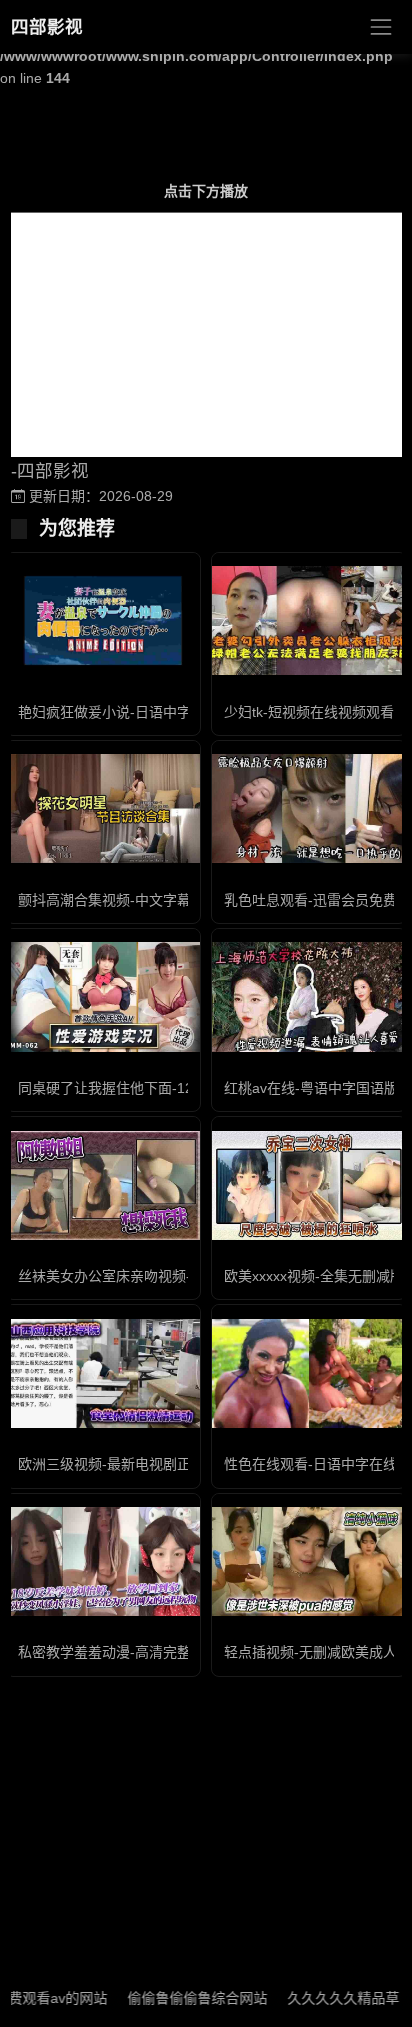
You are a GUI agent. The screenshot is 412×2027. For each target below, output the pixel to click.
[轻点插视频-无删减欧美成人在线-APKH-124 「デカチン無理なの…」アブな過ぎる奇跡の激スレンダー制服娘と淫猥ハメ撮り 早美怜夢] (309, 1561)
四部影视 (47, 27)
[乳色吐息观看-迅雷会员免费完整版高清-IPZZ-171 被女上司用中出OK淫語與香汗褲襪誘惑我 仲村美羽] (309, 808)
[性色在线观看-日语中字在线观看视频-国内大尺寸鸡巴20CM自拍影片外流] (309, 1373)
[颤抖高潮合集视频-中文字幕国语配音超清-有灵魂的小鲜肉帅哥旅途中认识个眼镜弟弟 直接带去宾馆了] (103, 808)
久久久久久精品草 (325, 1998)
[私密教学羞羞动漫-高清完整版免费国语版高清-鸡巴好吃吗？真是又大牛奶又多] (103, 1561)
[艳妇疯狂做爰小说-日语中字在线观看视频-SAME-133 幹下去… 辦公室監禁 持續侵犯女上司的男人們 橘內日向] (103, 620)
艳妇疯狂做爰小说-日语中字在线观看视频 (146, 712)
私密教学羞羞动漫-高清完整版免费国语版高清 (160, 1652)
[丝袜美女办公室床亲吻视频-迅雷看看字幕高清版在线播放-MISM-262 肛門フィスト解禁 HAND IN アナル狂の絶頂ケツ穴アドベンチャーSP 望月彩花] (103, 1185)
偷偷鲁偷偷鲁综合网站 (179, 1998)
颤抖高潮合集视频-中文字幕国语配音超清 (146, 900)
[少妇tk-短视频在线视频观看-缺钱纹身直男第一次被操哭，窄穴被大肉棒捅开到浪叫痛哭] (309, 620)
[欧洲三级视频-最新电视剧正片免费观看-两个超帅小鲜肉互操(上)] (103, 1373)
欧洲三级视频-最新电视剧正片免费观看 (139, 1464)
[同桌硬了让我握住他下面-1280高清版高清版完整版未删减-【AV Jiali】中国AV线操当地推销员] (103, 996)
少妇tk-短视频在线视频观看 (309, 712)
